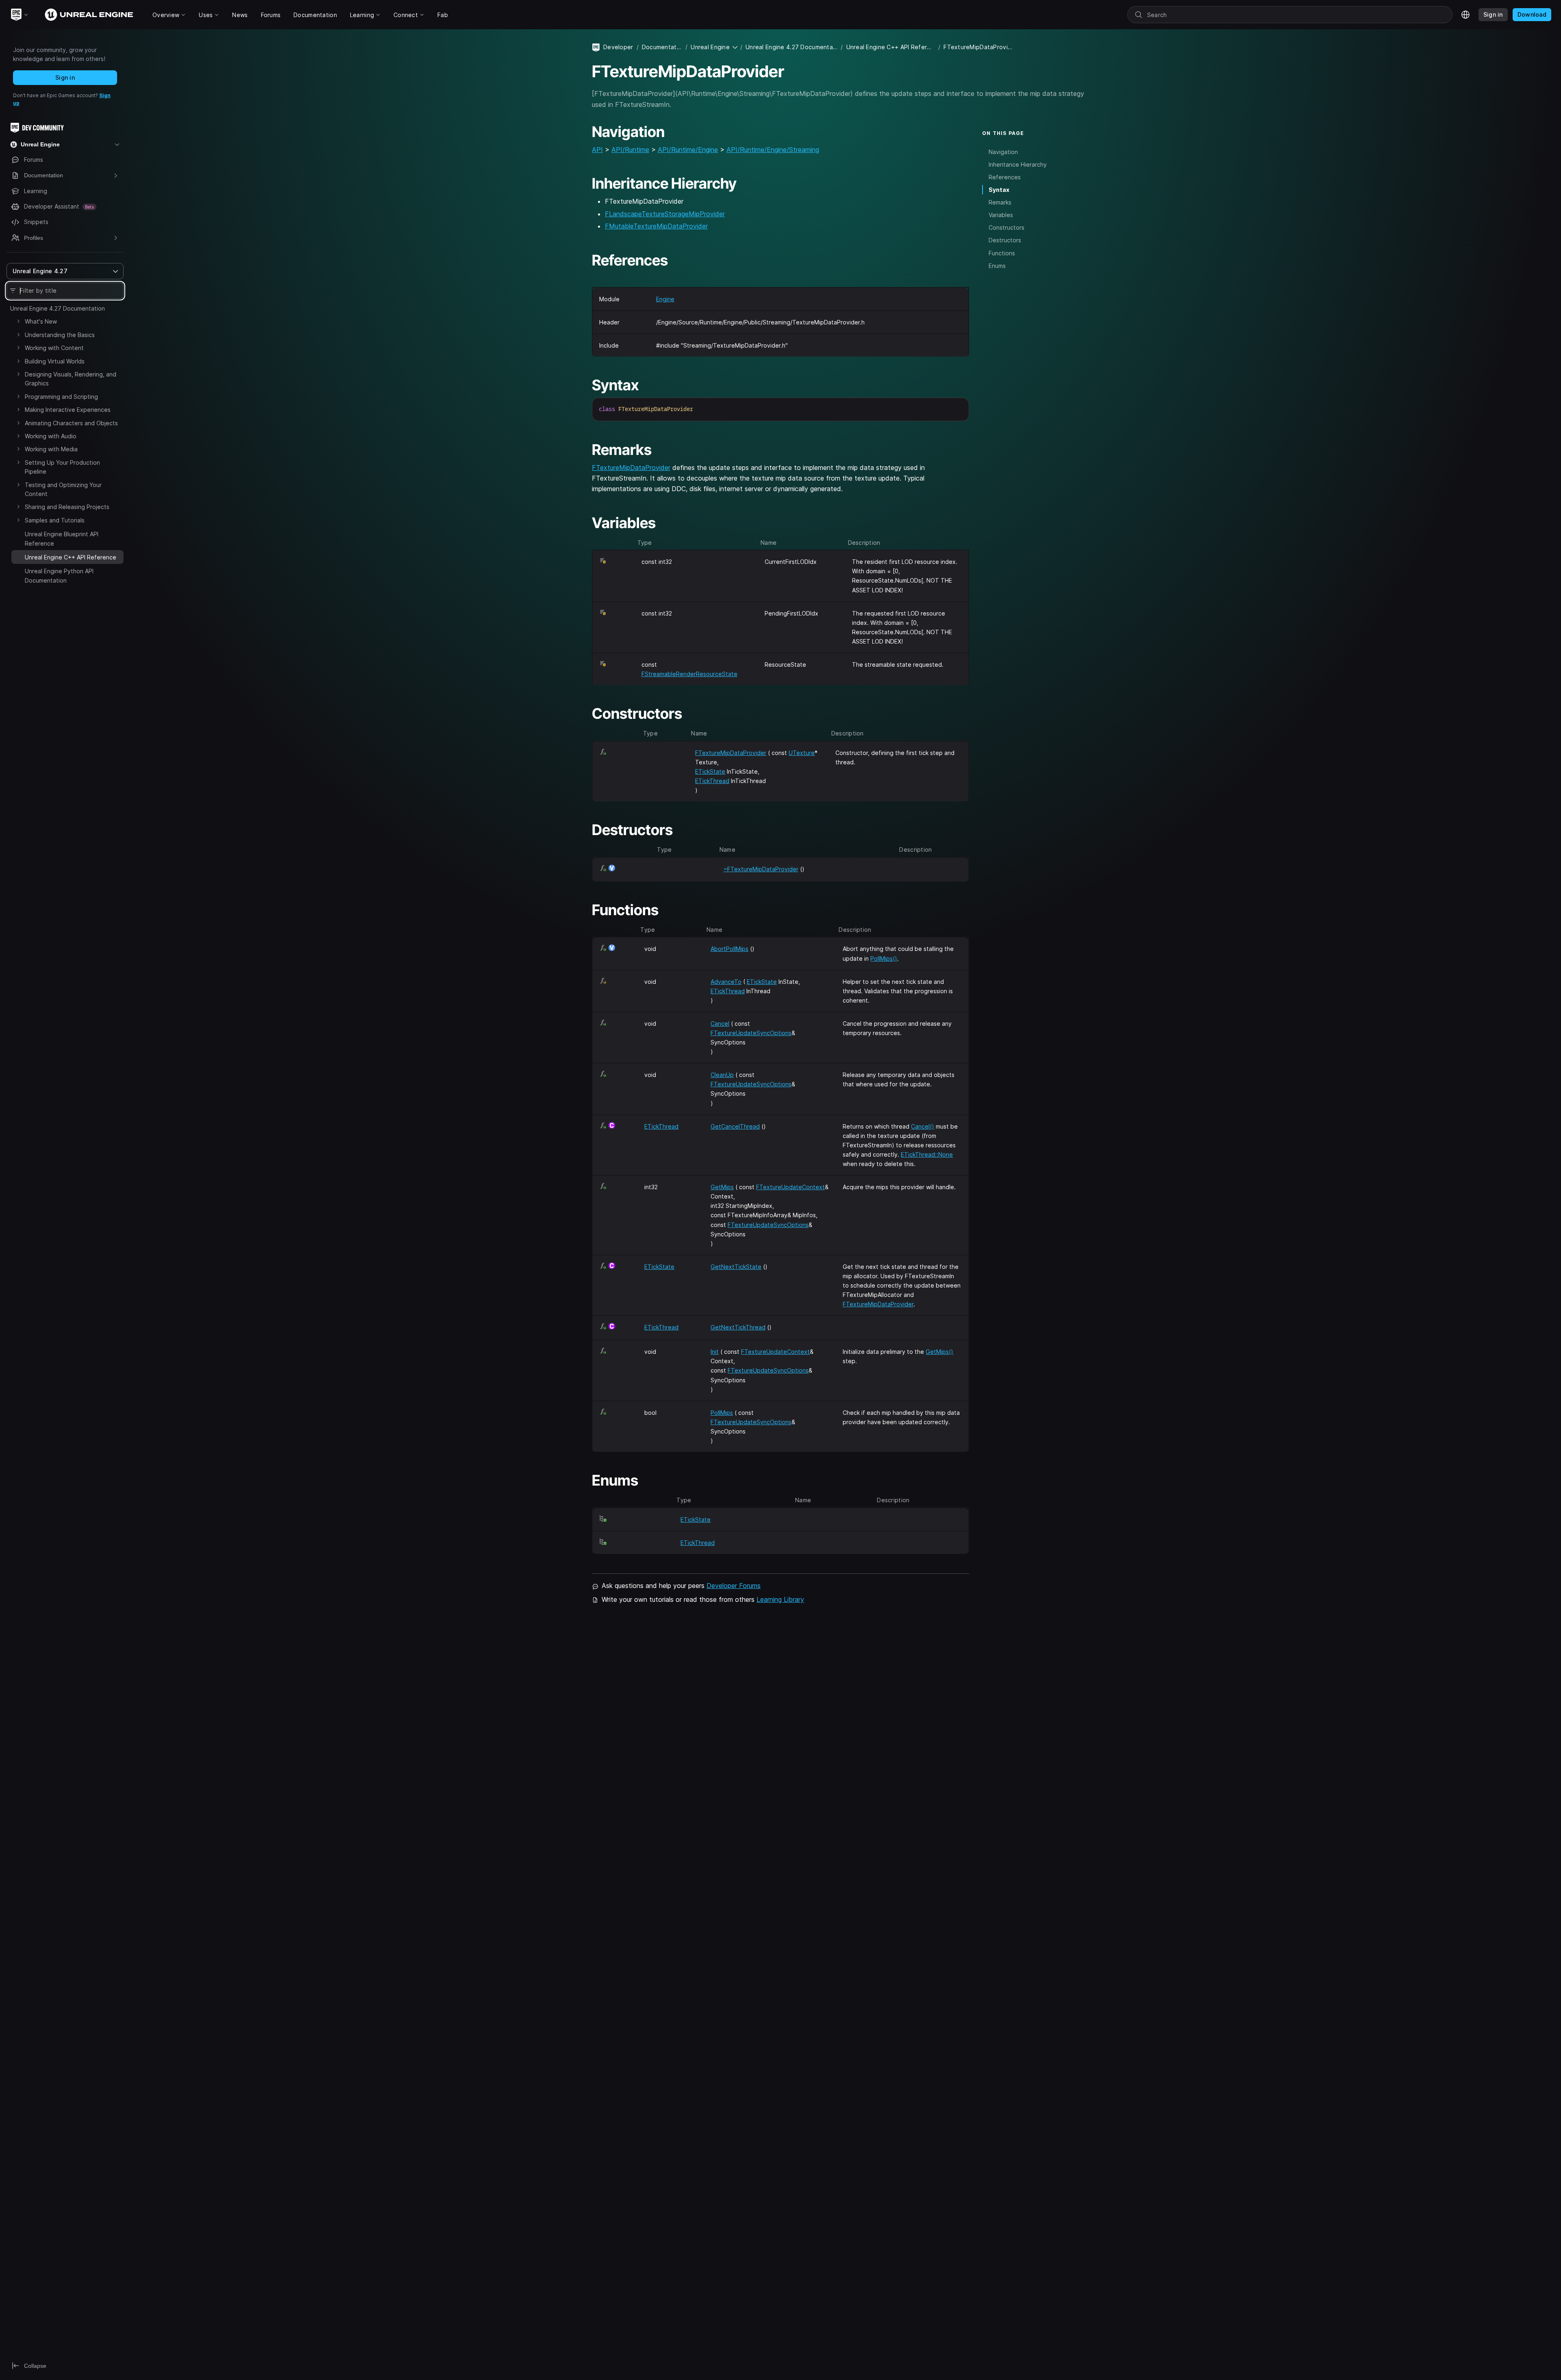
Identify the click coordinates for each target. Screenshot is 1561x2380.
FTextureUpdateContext (790, 1187)
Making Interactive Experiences (68, 410)
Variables (1001, 215)
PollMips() (884, 958)
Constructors (1007, 227)
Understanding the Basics (60, 335)
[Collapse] (18, 556)
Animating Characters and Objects (71, 423)
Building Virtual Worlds (55, 361)
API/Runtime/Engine (688, 150)
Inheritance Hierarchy (1018, 164)
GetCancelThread (735, 1126)
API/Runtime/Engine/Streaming (773, 150)
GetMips (722, 1187)
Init (715, 1352)
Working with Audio (51, 436)
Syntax (999, 190)
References (1005, 177)
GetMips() (939, 1352)
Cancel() (923, 1126)
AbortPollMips (729, 949)
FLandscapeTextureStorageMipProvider (665, 214)
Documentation (662, 47)
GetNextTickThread (738, 1327)
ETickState (710, 771)
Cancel (720, 1024)
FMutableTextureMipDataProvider (656, 226)
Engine (665, 299)
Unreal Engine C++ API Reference (891, 47)
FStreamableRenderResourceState (689, 674)
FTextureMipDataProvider (631, 468)
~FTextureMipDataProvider (761, 869)
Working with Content (54, 348)
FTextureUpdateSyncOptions (751, 1033)
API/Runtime (630, 150)
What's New (41, 321)
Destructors (1005, 240)
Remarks (1000, 202)
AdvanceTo (726, 982)
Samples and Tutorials (55, 520)
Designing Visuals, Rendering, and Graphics (71, 379)
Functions (1002, 253)
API (597, 150)
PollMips (722, 1413)
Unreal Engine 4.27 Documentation (58, 308)
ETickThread (712, 781)
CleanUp (722, 1075)
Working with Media (51, 449)
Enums (997, 266)
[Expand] (18, 321)
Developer (618, 47)
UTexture (802, 753)
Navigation (1003, 152)
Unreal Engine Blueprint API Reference (62, 538)
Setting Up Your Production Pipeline (62, 467)
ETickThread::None (927, 1154)
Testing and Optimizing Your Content (63, 489)
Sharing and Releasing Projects (67, 507)
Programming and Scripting (61, 397)
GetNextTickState (736, 1267)
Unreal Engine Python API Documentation (59, 575)
